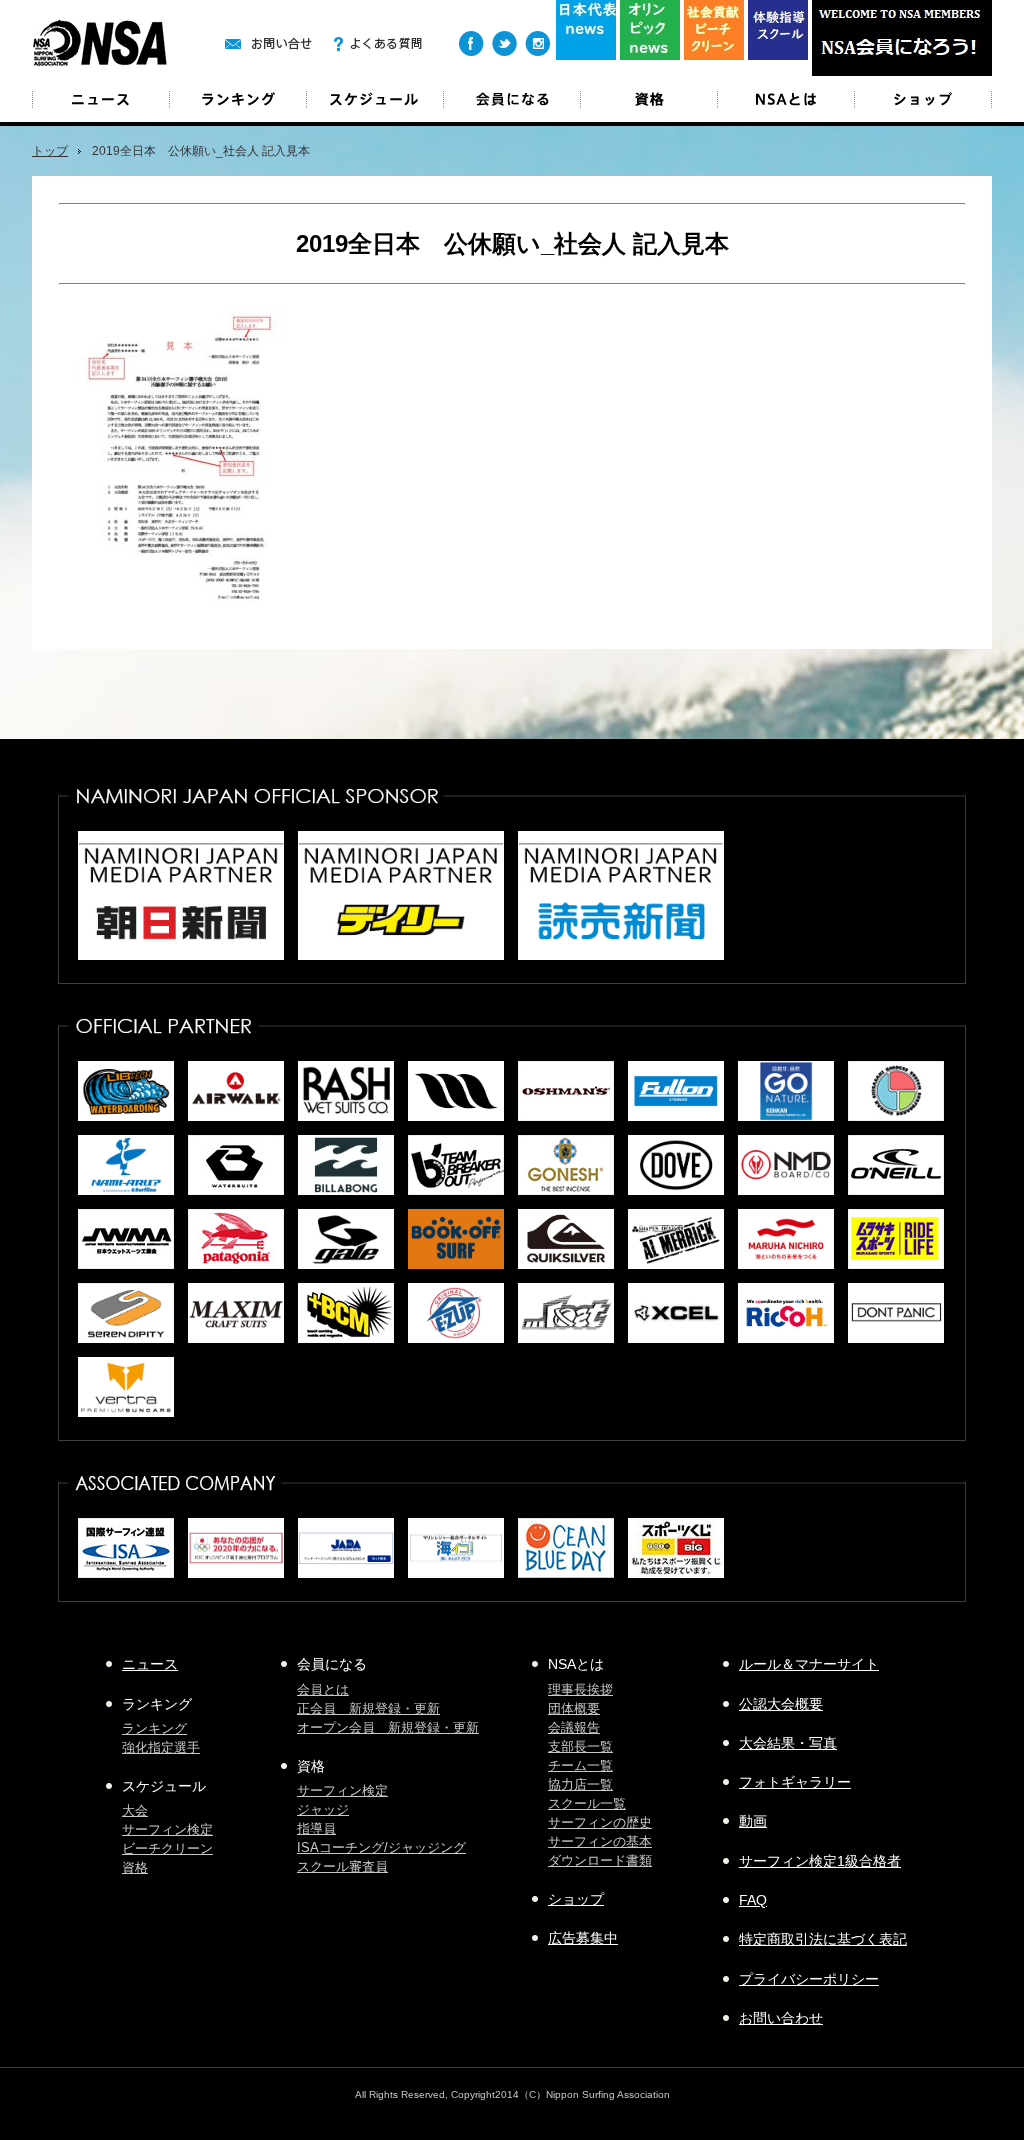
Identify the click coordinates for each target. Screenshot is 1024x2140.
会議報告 (574, 1727)
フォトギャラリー (795, 1782)
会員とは (323, 1689)
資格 (135, 1867)
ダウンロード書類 (600, 1860)
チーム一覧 (580, 1765)
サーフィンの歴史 (600, 1822)
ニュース (101, 99)
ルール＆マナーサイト (809, 1664)
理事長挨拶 (580, 1689)
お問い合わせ (781, 2018)
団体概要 (574, 1708)
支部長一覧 (580, 1746)
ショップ (923, 99)
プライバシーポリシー (809, 1979)
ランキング (154, 1728)
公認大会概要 (781, 1704)
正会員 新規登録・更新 (368, 1708)
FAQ (753, 1900)
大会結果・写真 (788, 1743)
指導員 (316, 1828)
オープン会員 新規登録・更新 (388, 1727)
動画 (753, 1821)
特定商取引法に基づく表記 (823, 1939)
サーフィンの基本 (600, 1841)
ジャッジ (323, 1809)
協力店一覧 (580, 1784)
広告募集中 (583, 1938)
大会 (135, 1810)
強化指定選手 (161, 1747)
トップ (50, 151)
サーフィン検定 (167, 1829)
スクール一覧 (587, 1803)
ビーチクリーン (167, 1848)
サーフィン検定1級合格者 (820, 1861)
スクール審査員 (342, 1866)
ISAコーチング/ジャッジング (381, 1847)
